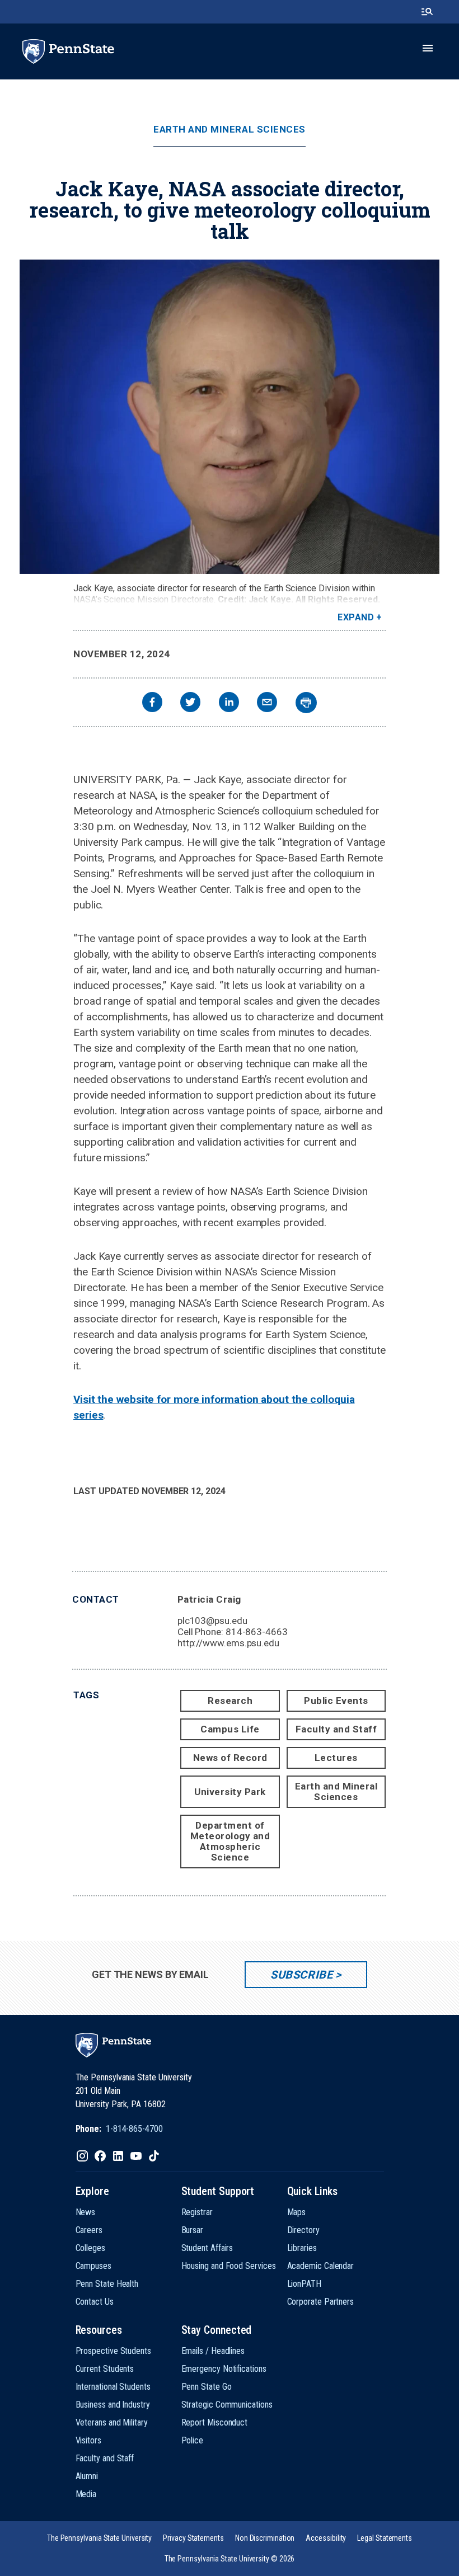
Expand (356, 617)
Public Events (336, 1701)
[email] (267, 703)
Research (230, 1701)
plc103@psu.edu (212, 1621)
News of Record (230, 1758)
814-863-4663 (257, 1632)
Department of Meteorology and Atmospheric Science (230, 1841)
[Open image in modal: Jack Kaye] (229, 417)
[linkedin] (229, 703)
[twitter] (190, 703)
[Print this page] (306, 703)
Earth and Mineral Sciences (229, 129)
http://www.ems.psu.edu (228, 1643)
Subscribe (301, 1975)
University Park (230, 1792)
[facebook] (152, 703)
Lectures (336, 1758)
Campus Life (230, 1729)
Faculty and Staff (336, 1729)
